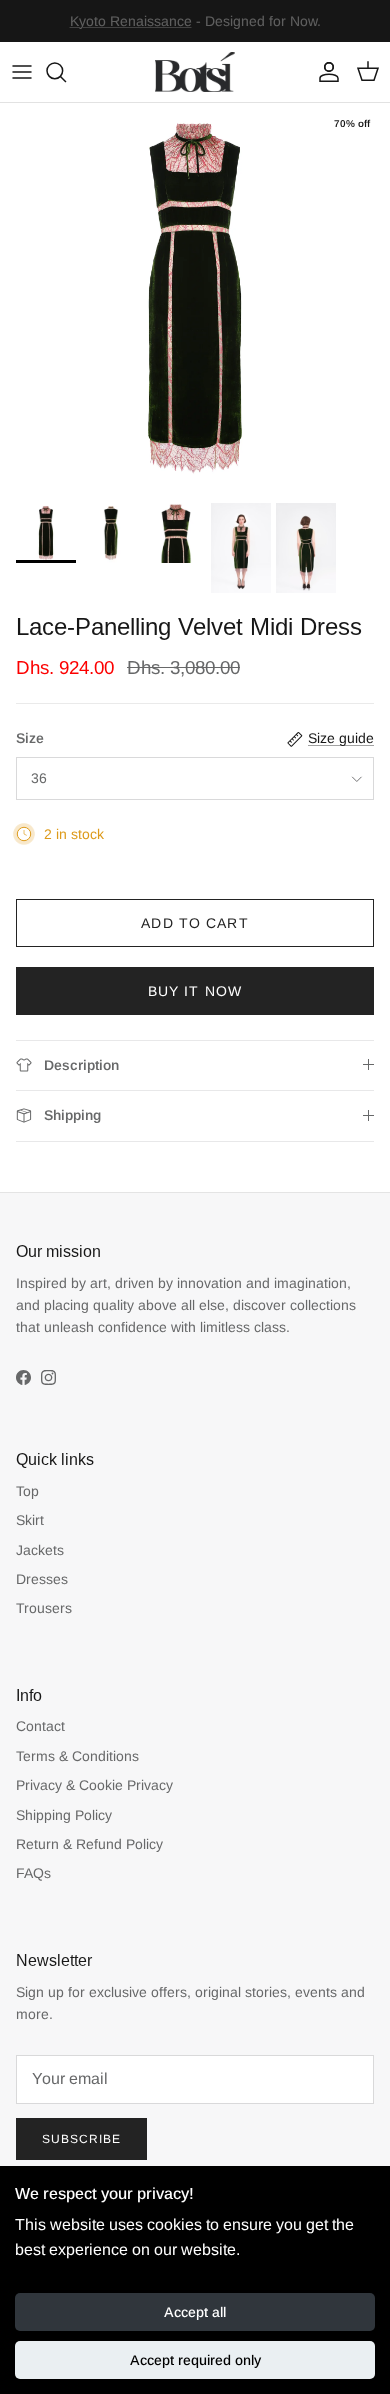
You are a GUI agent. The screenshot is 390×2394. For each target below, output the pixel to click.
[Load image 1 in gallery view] (195, 298)
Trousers (44, 1608)
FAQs (33, 1873)
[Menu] (22, 72)
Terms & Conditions (77, 1756)
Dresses (42, 1579)
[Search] (66, 72)
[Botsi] (195, 72)
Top (27, 1491)
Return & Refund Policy (89, 1844)
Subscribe (81, 2139)
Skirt (30, 1520)
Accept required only (195, 2360)
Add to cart (194, 923)
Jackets (40, 1550)
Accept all (195, 2312)
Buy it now (195, 991)
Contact (40, 1726)
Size (30, 738)
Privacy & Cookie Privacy (94, 1785)
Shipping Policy (64, 1815)
